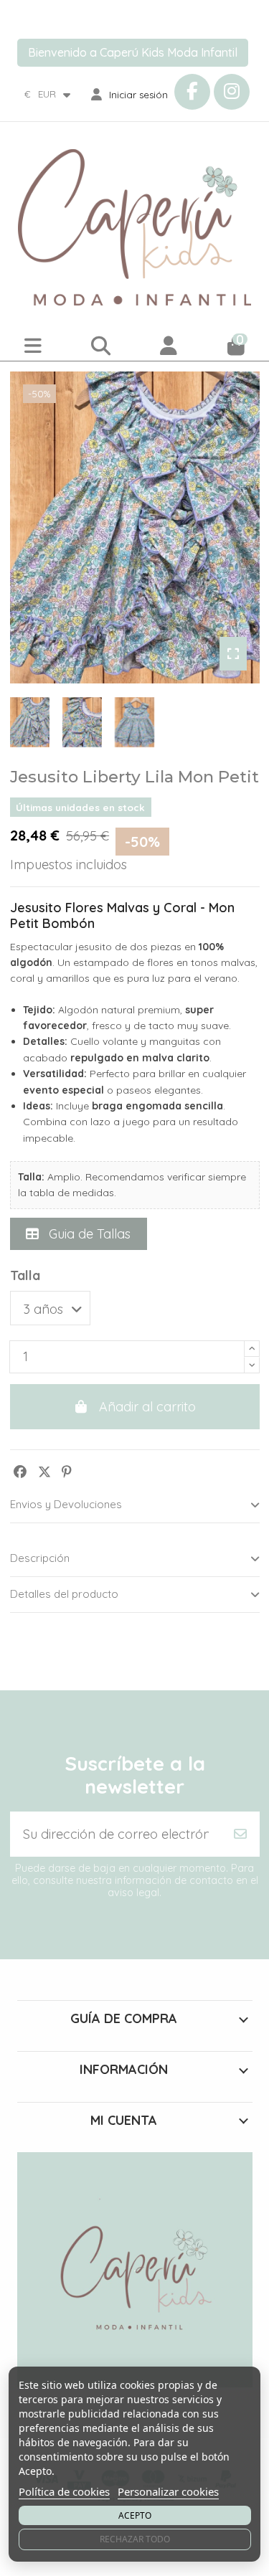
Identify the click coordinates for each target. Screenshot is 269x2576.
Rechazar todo (135, 2539)
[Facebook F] (192, 92)
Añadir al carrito (147, 1407)
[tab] (135, 1506)
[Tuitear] (44, 1472)
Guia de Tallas (88, 1234)
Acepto (135, 2515)
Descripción (40, 1558)
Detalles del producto (64, 1594)
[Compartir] (20, 1472)
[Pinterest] (67, 1472)
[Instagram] (232, 92)
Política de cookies (64, 2491)
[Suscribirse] (240, 1834)
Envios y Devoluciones (66, 1504)
